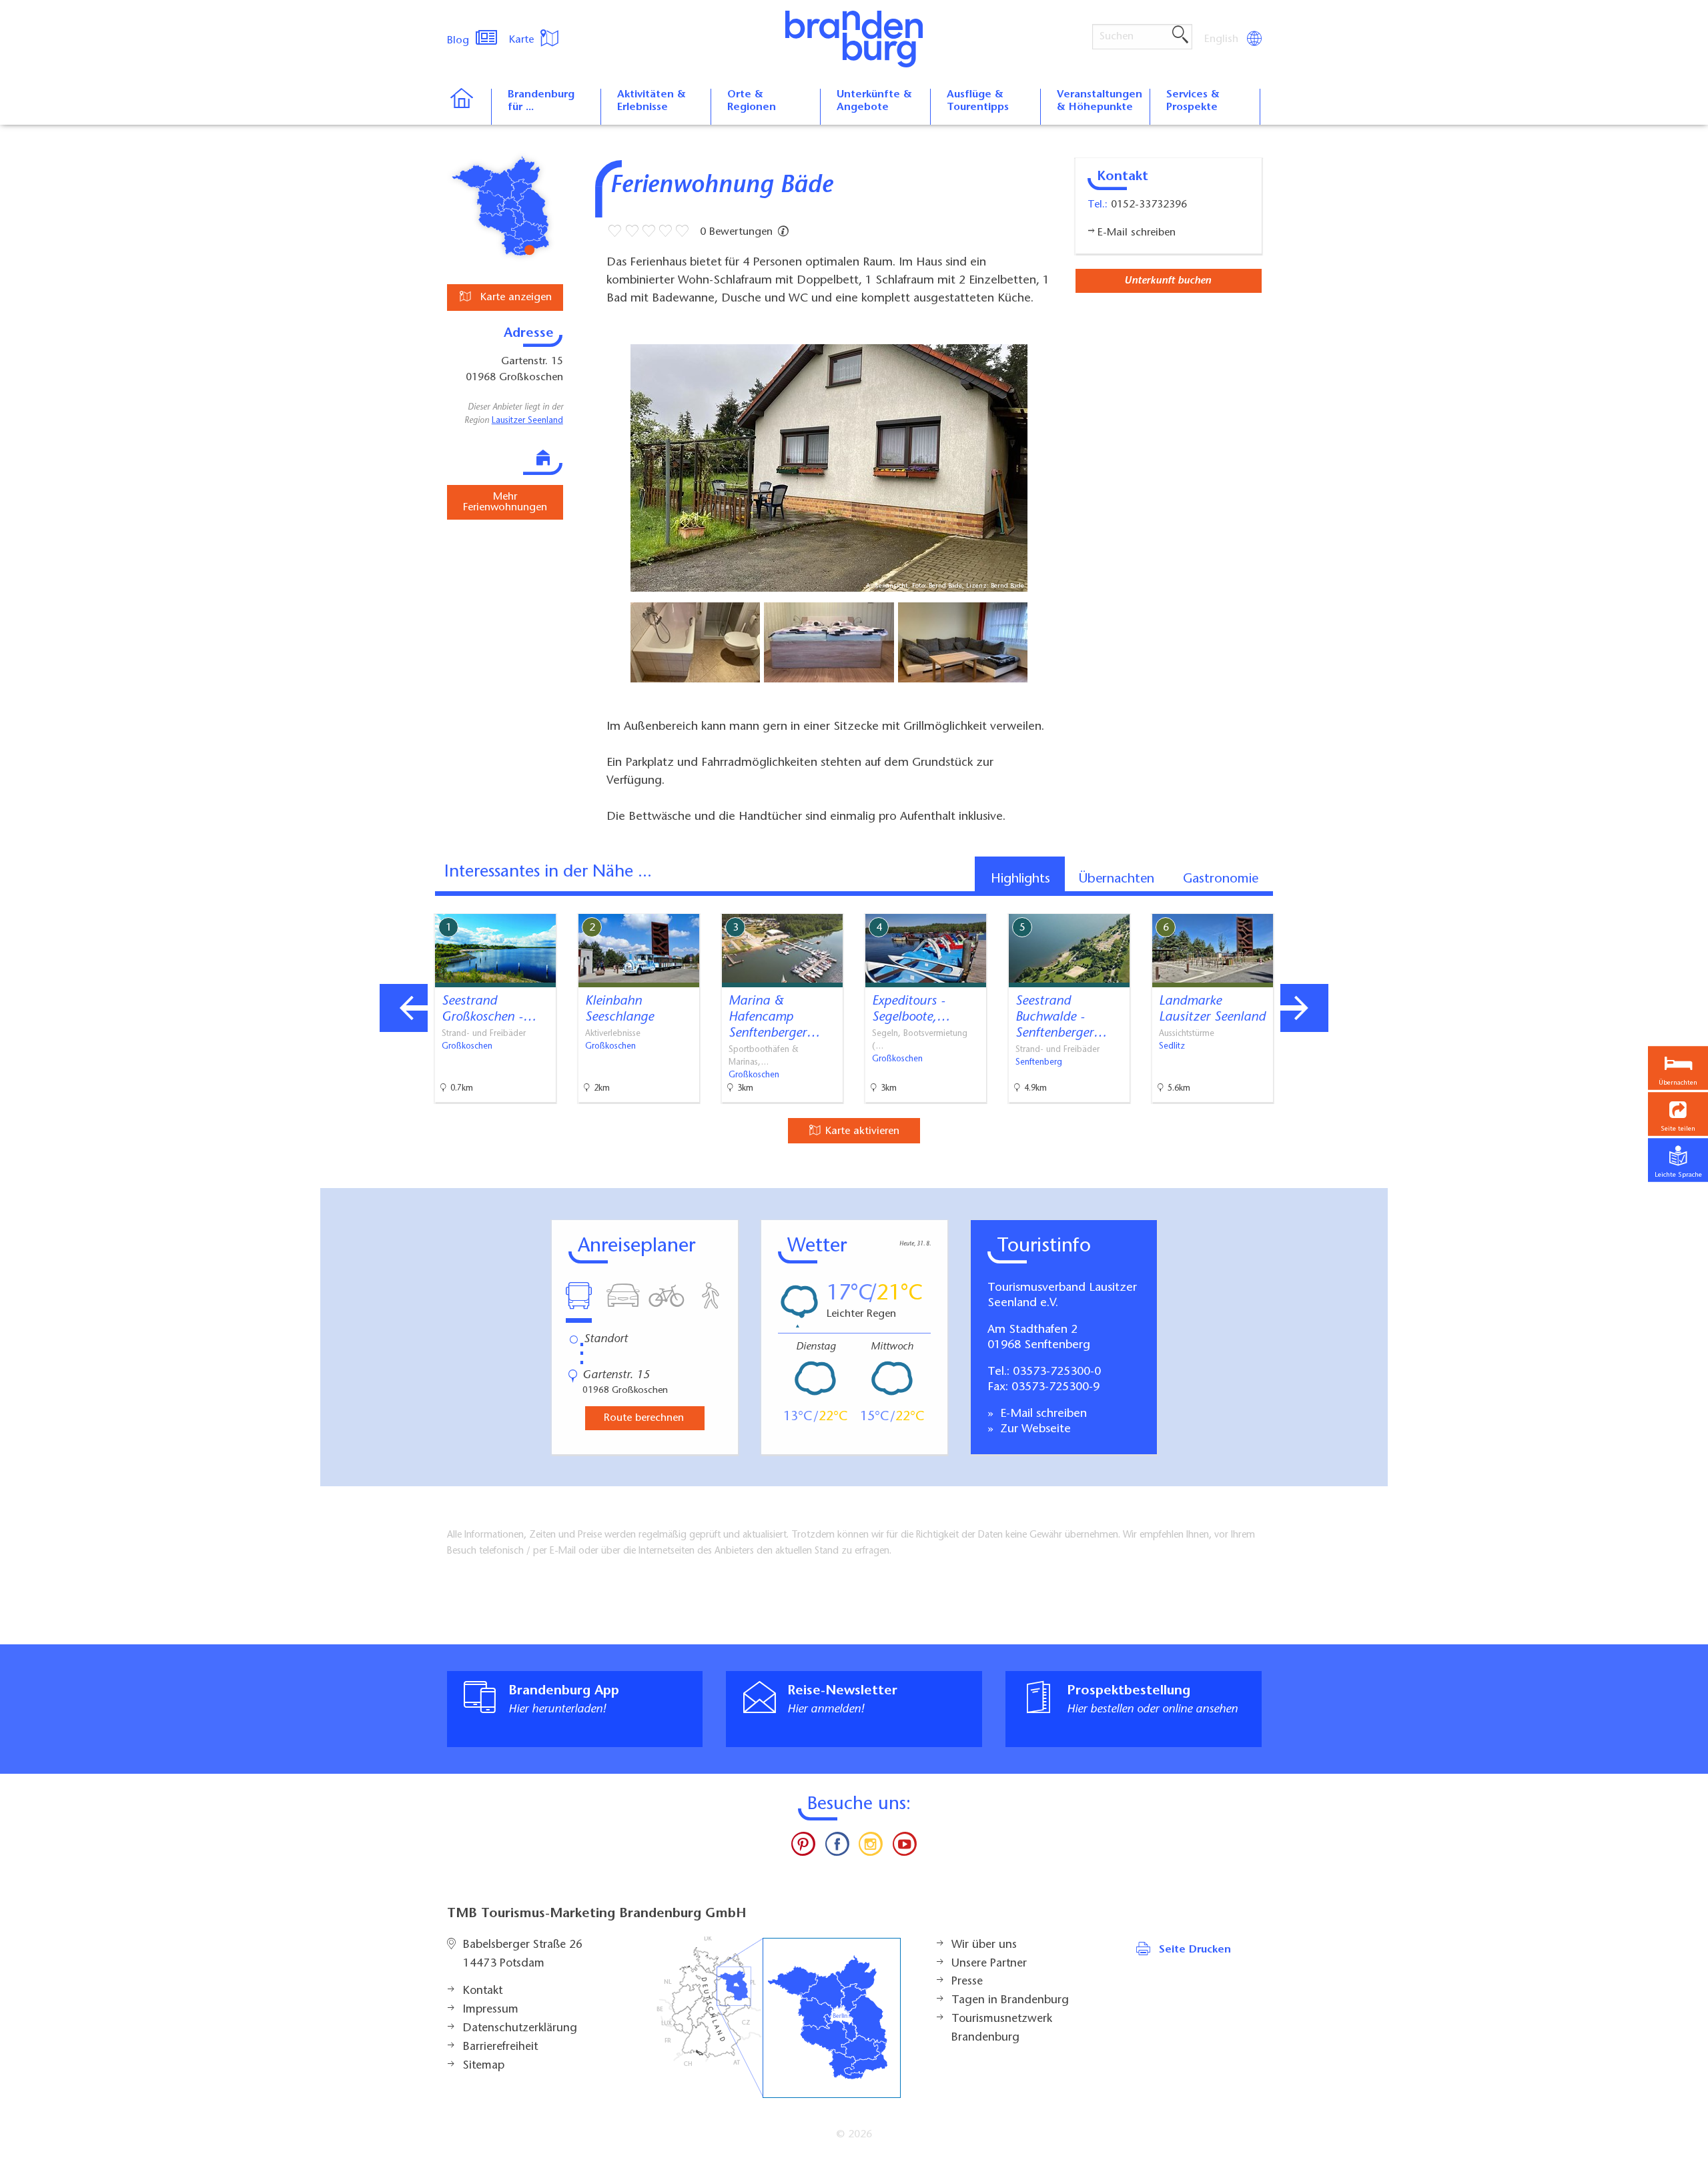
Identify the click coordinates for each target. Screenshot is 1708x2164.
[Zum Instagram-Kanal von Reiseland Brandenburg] (871, 1847)
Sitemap (484, 2066)
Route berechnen (644, 1418)
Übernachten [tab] (1117, 879)
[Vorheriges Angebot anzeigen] (404, 1008)
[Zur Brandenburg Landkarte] (779, 2018)
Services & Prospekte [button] (1193, 101)
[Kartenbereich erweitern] (1375, 904)
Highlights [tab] (1020, 879)
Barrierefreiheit (500, 2047)
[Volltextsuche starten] (1180, 35)
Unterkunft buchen (1168, 281)
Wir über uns (984, 1945)
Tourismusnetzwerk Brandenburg (1002, 2029)
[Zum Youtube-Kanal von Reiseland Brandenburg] (904, 1847)
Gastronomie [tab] (1221, 879)
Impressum (491, 2010)
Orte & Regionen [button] (752, 101)
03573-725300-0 (1057, 1372)
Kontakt (483, 1991)
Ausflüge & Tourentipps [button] (978, 101)
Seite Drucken (1195, 1950)
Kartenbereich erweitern (1310, 903)
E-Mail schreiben (1042, 1414)
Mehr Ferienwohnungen (505, 502)
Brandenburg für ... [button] (541, 101)
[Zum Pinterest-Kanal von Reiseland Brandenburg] (803, 1847)
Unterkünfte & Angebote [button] (874, 101)
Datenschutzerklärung (520, 2029)
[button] (1678, 1114)
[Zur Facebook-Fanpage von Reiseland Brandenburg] (837, 1847)
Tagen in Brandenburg (1010, 2001)
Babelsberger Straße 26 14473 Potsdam (523, 1955)
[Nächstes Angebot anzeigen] (1304, 1008)
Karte (523, 40)
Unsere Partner (989, 1964)
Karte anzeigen (514, 298)
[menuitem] (1222, 39)
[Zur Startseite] (469, 107)
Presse (967, 1982)
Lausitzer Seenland (527, 421)
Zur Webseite (1034, 1430)
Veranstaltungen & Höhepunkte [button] (1100, 101)
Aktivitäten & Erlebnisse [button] (652, 101)
